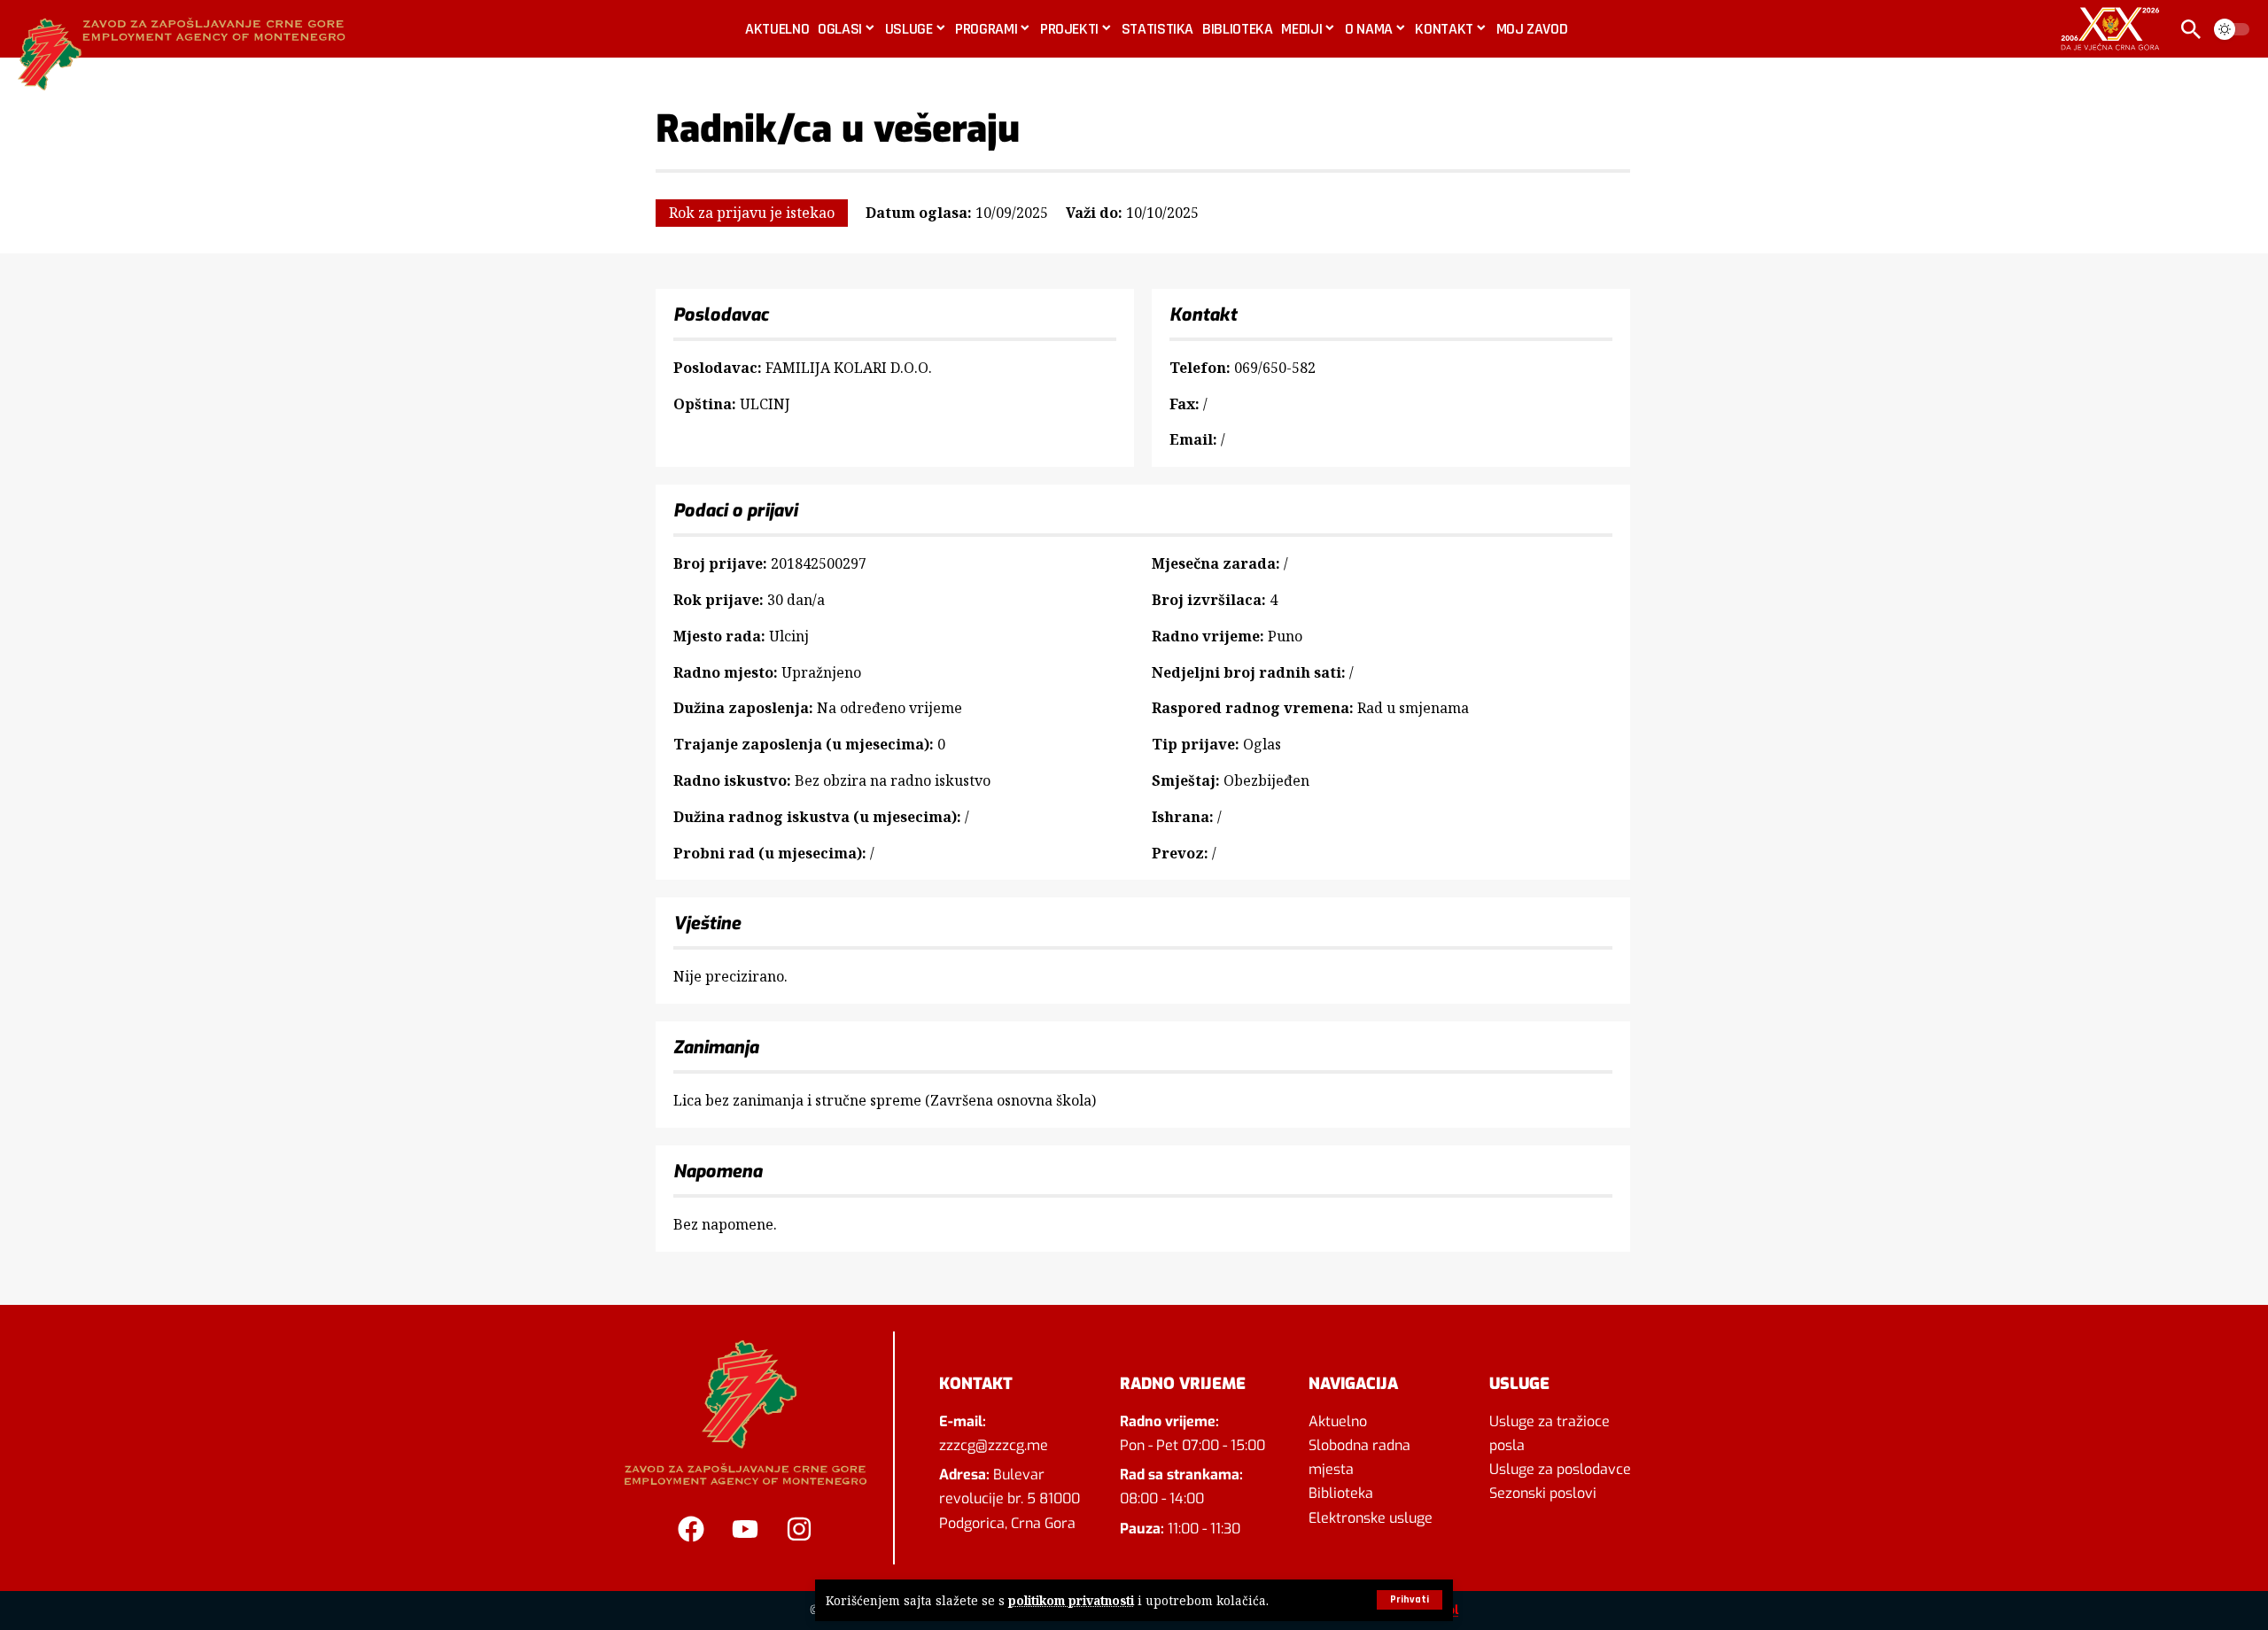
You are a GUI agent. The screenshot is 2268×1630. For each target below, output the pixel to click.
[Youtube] (745, 1529)
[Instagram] (799, 1529)
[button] (1410, 1600)
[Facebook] (691, 1529)
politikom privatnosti (1071, 1600)
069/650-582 (1275, 368)
